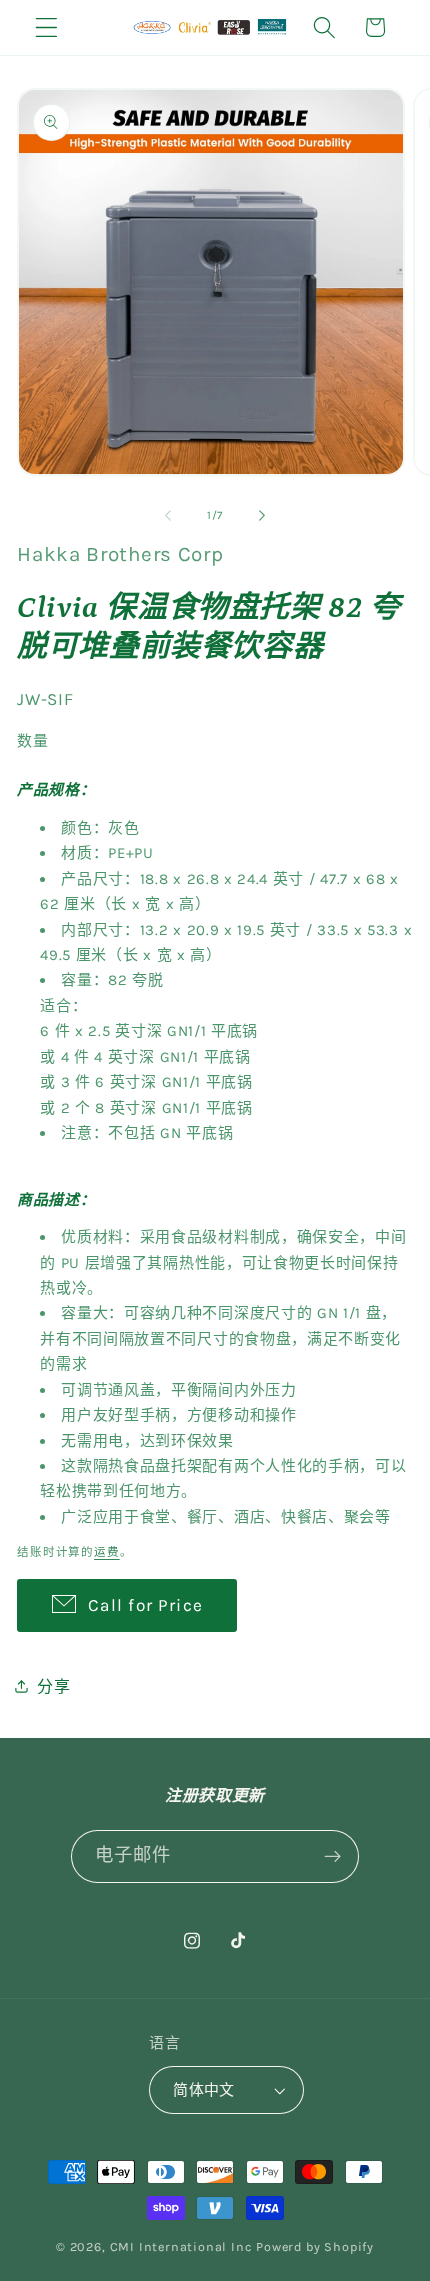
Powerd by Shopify (315, 2246)
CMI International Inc (181, 2246)
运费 (107, 1552)
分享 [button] (53, 1686)
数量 (32, 741)
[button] (46, 27)
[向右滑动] (262, 515)
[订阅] (333, 1857)
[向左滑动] (168, 515)
